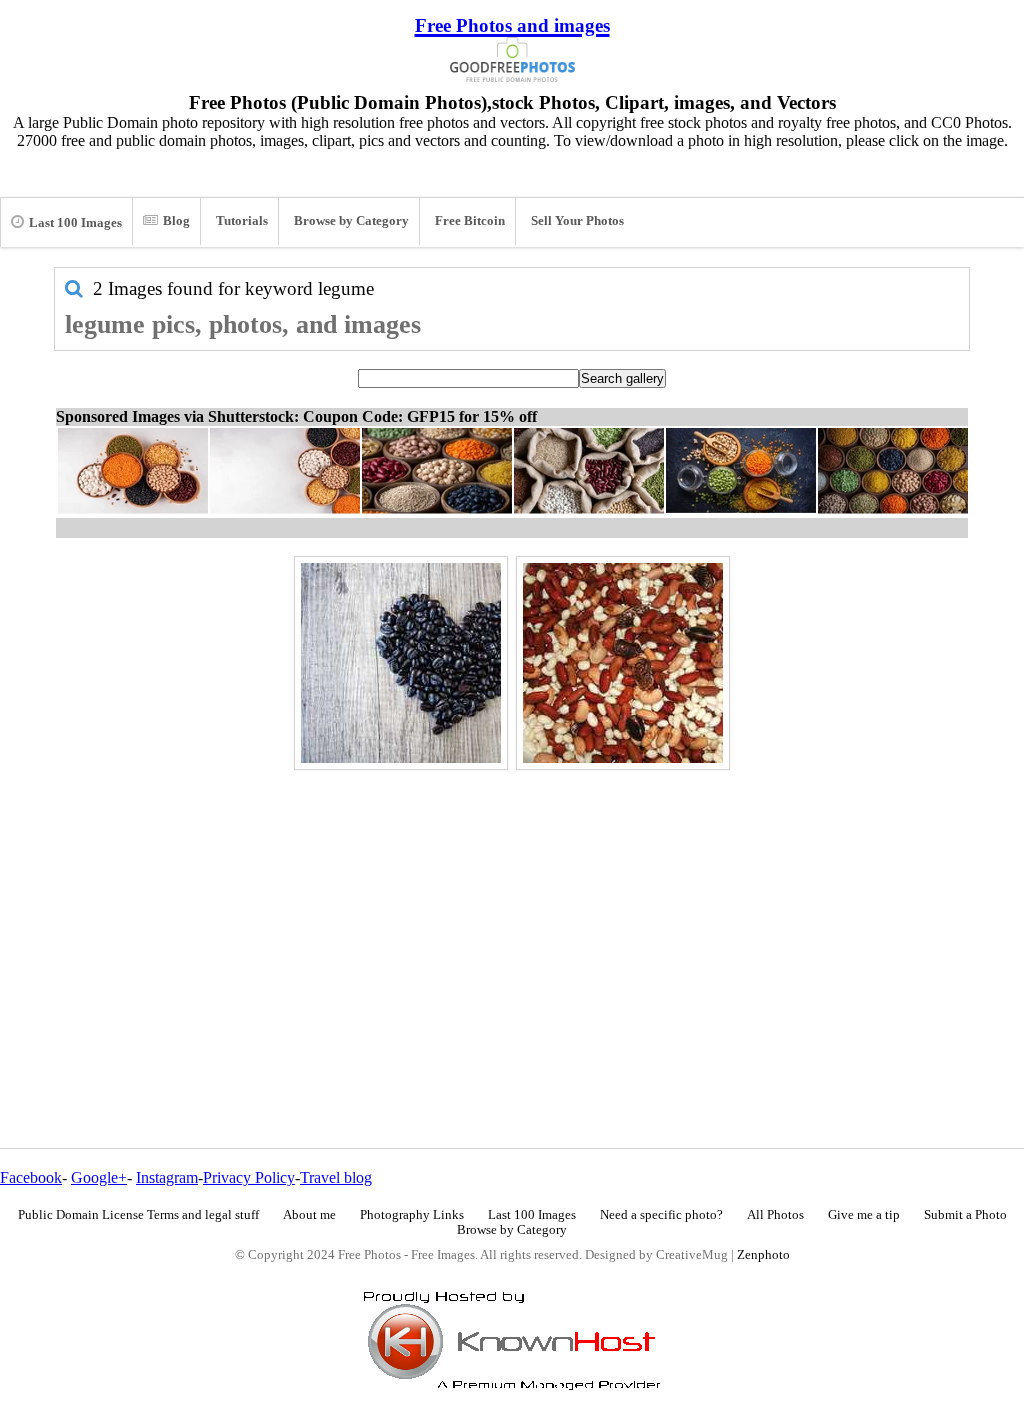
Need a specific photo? (661, 1215)
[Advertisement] (512, 916)
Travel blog (336, 1177)
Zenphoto (763, 1255)
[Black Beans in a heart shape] (401, 663)
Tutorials (242, 221)
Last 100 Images (75, 223)
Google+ (99, 1177)
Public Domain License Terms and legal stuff (138, 1215)
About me (309, 1215)
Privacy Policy (249, 1177)
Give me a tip (864, 1215)
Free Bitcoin (470, 221)
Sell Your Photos (577, 221)
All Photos (775, 1215)
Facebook (31, 1177)
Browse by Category (351, 221)
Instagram (167, 1177)
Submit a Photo (965, 1215)
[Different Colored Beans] (623, 663)
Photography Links (412, 1215)
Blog (176, 221)
